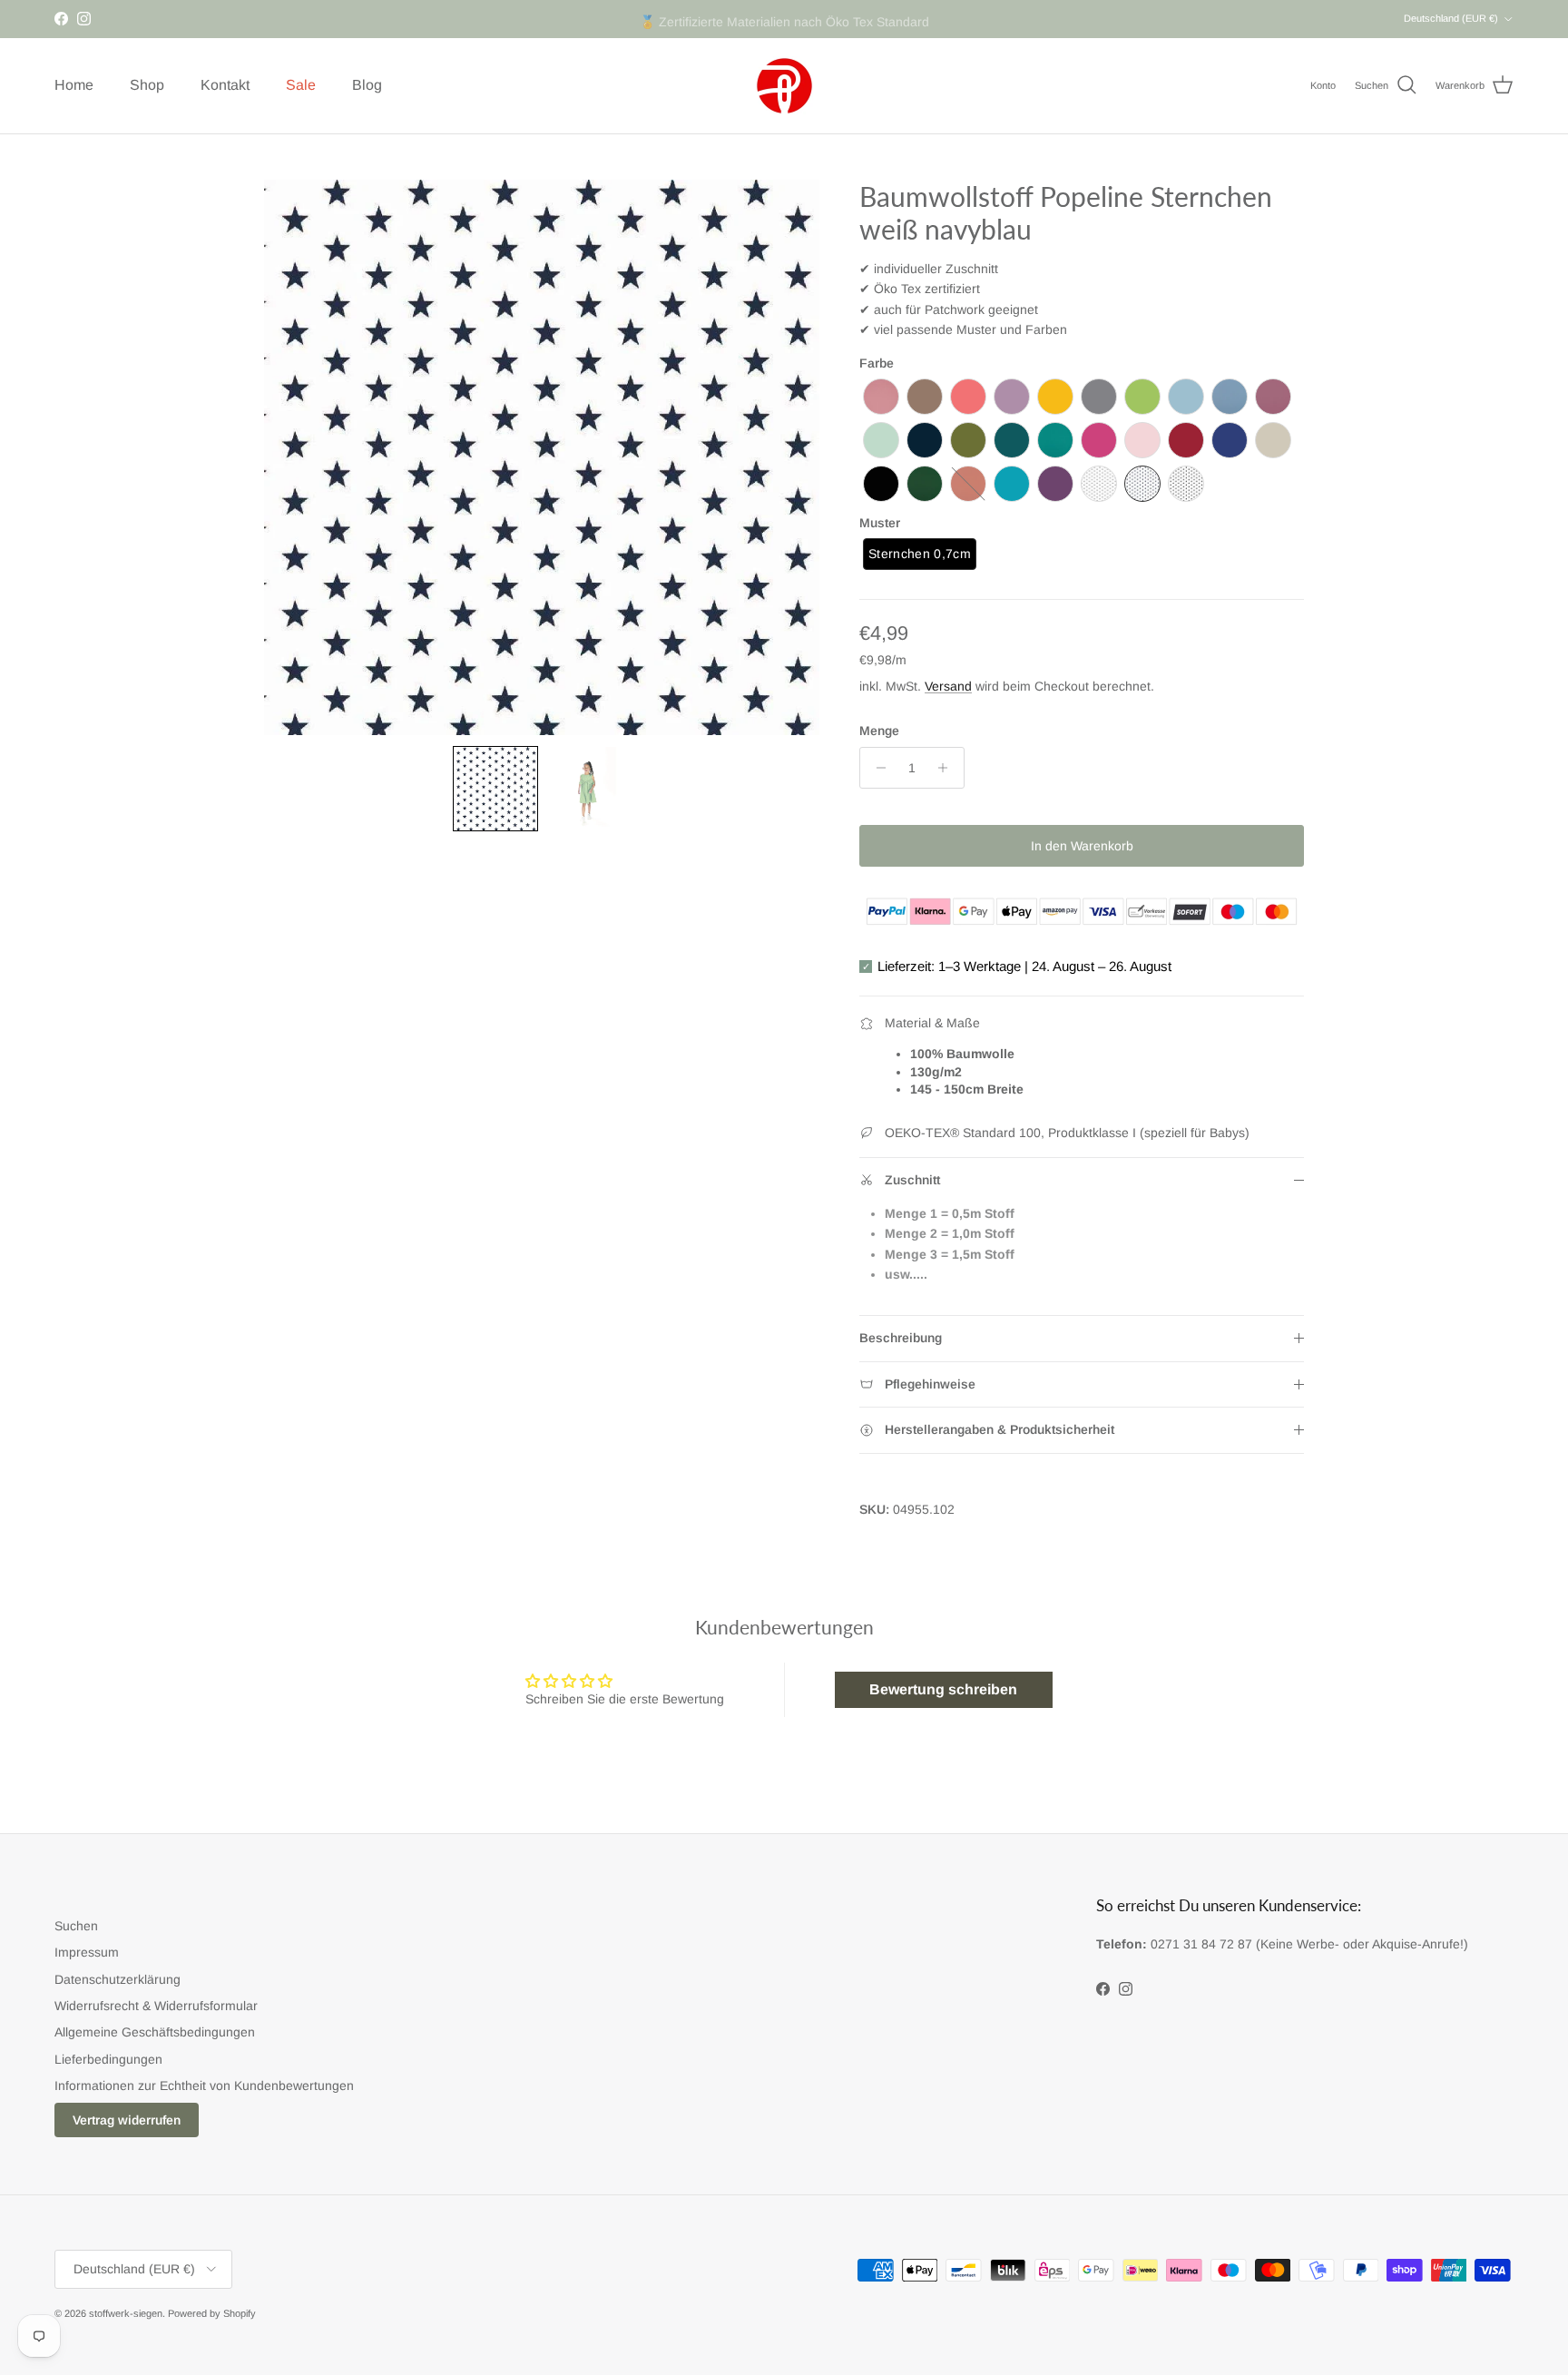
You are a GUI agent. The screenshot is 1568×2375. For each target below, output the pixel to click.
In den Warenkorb (1082, 846)
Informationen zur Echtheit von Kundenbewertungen (204, 2085)
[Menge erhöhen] (948, 768)
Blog (367, 85)
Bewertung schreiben (943, 1689)
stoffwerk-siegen (126, 2313)
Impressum (87, 1952)
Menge (879, 731)
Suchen (76, 1926)
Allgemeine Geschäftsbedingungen (155, 2032)
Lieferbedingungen (108, 2059)
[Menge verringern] (876, 768)
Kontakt (225, 85)
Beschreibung (901, 1338)
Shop (147, 85)
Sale (301, 85)
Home (74, 85)
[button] (495, 789)
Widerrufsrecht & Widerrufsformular (156, 2006)
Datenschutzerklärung (118, 1979)
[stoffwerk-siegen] (784, 86)
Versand (948, 686)
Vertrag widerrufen (127, 2120)
